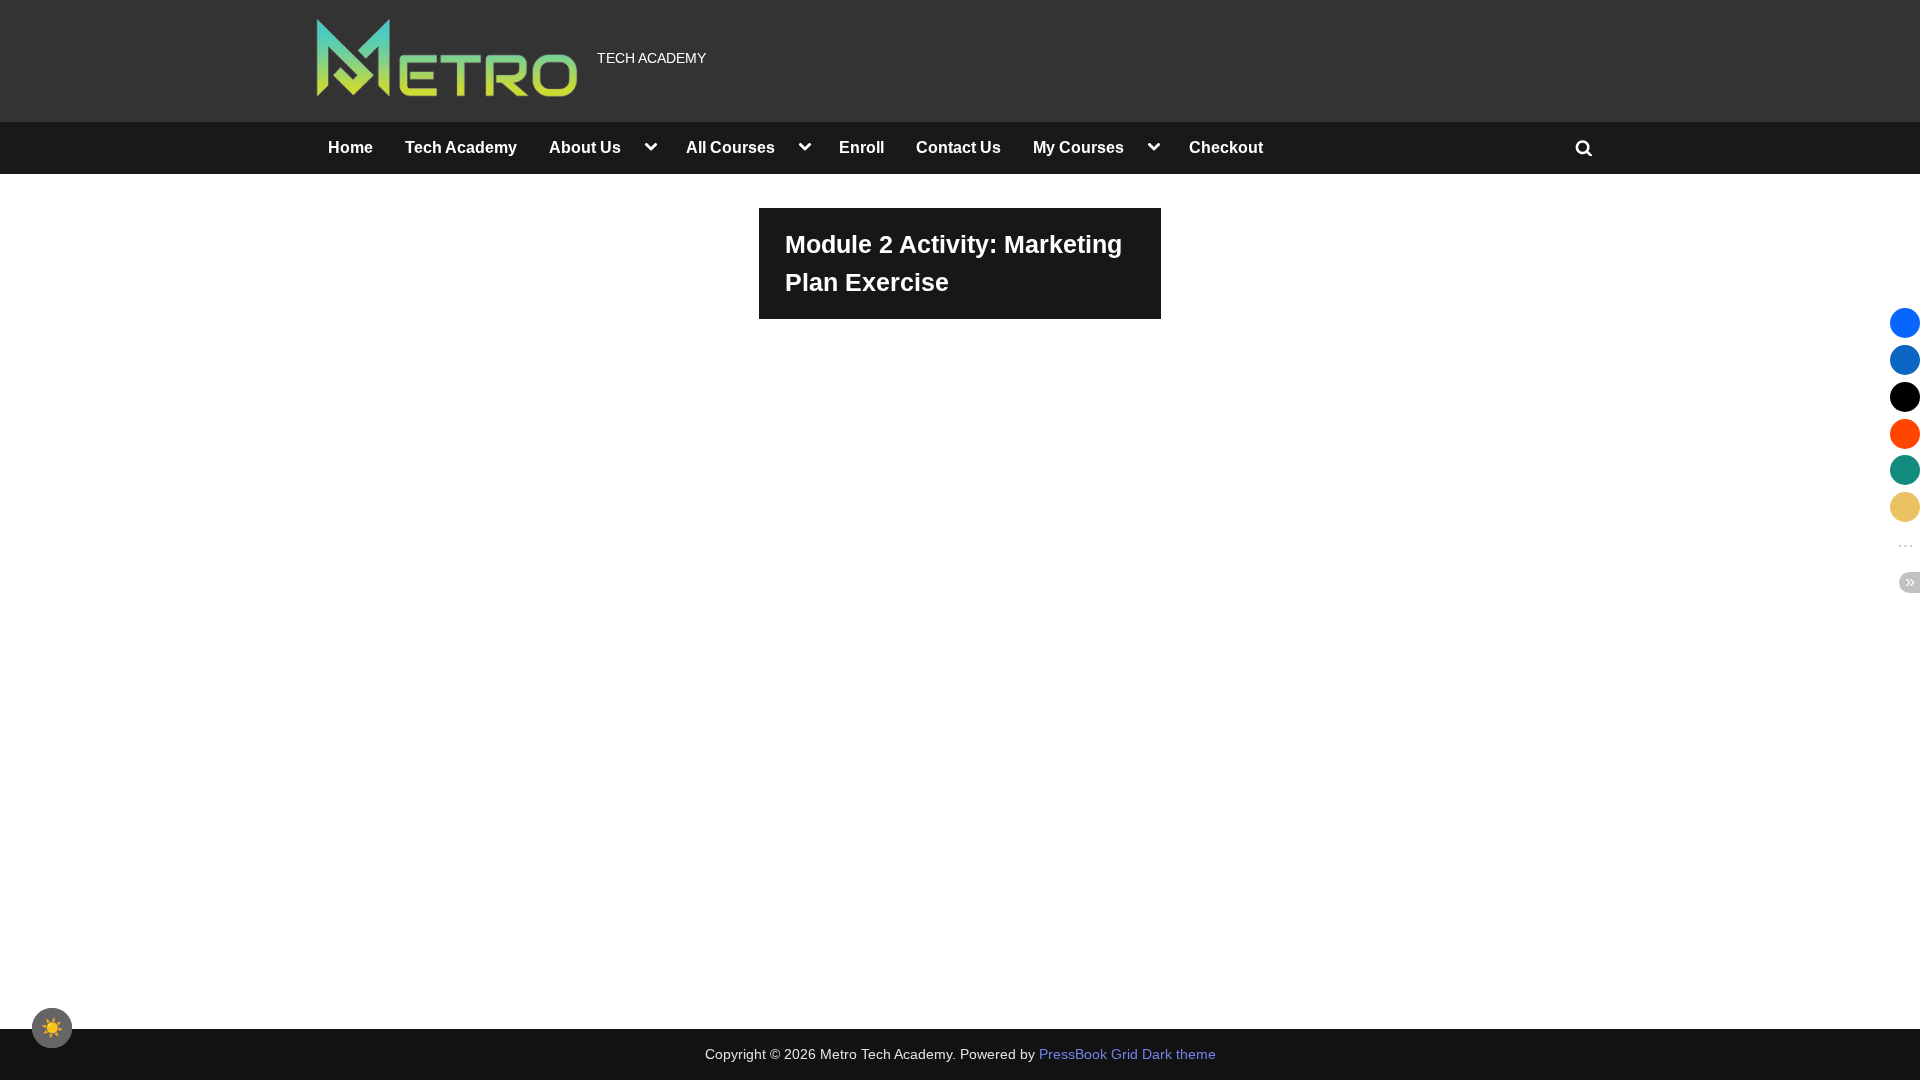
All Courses (730, 147)
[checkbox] (52, 1028)
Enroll (861, 147)
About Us (585, 147)
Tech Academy (461, 147)
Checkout (1226, 147)
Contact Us (958, 147)
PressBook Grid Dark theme (1127, 1054)
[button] (1905, 323)
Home (350, 147)
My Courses (1078, 147)
